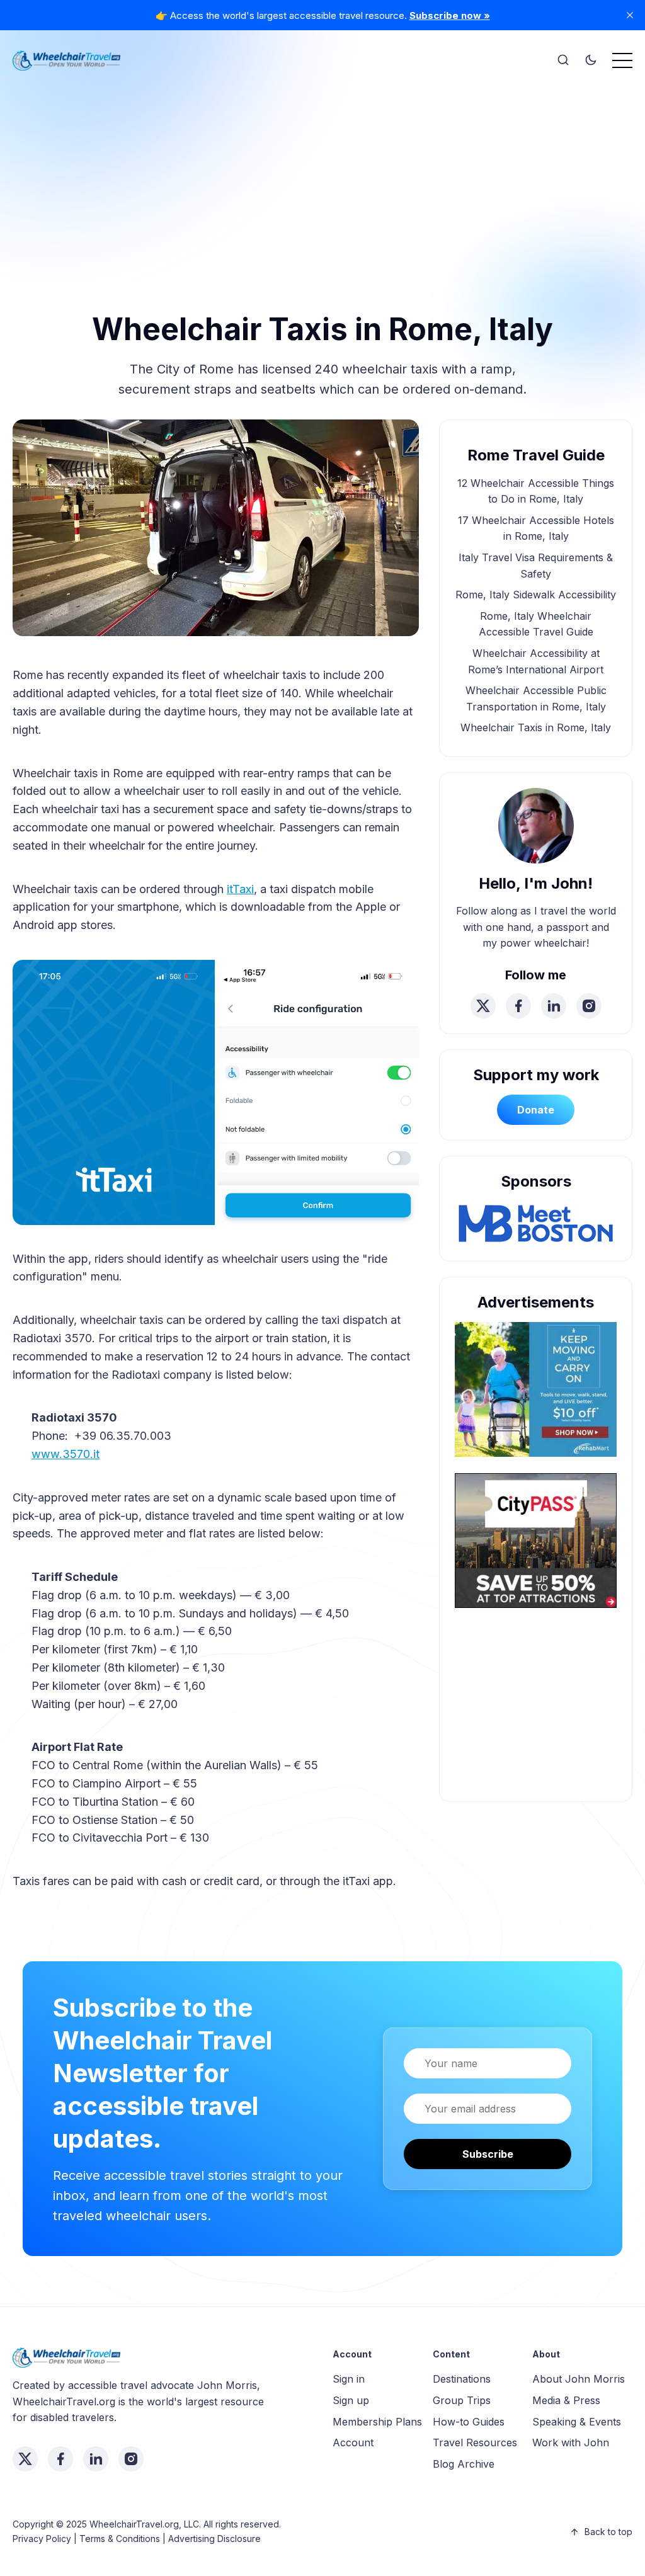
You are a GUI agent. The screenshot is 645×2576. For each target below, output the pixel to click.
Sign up (351, 2400)
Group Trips (462, 2400)
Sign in (349, 2379)
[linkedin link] (554, 1006)
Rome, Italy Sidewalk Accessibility (536, 595)
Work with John (571, 2442)
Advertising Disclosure (214, 2539)
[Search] (563, 60)
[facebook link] (518, 1006)
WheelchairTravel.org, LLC (144, 2524)
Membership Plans (377, 2422)
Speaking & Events (577, 2422)
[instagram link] (589, 1006)
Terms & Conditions (120, 2539)
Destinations (462, 2379)
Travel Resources (475, 2442)
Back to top (608, 2532)
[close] (630, 15)
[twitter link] (483, 1006)
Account (353, 2442)
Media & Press (566, 2400)
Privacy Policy (42, 2539)
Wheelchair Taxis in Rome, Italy (536, 727)
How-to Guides (469, 2422)
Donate (536, 1110)
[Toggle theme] (591, 60)
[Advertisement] (322, 170)
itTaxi (240, 889)
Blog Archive (464, 2464)
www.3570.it (66, 1454)
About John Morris (579, 2379)
